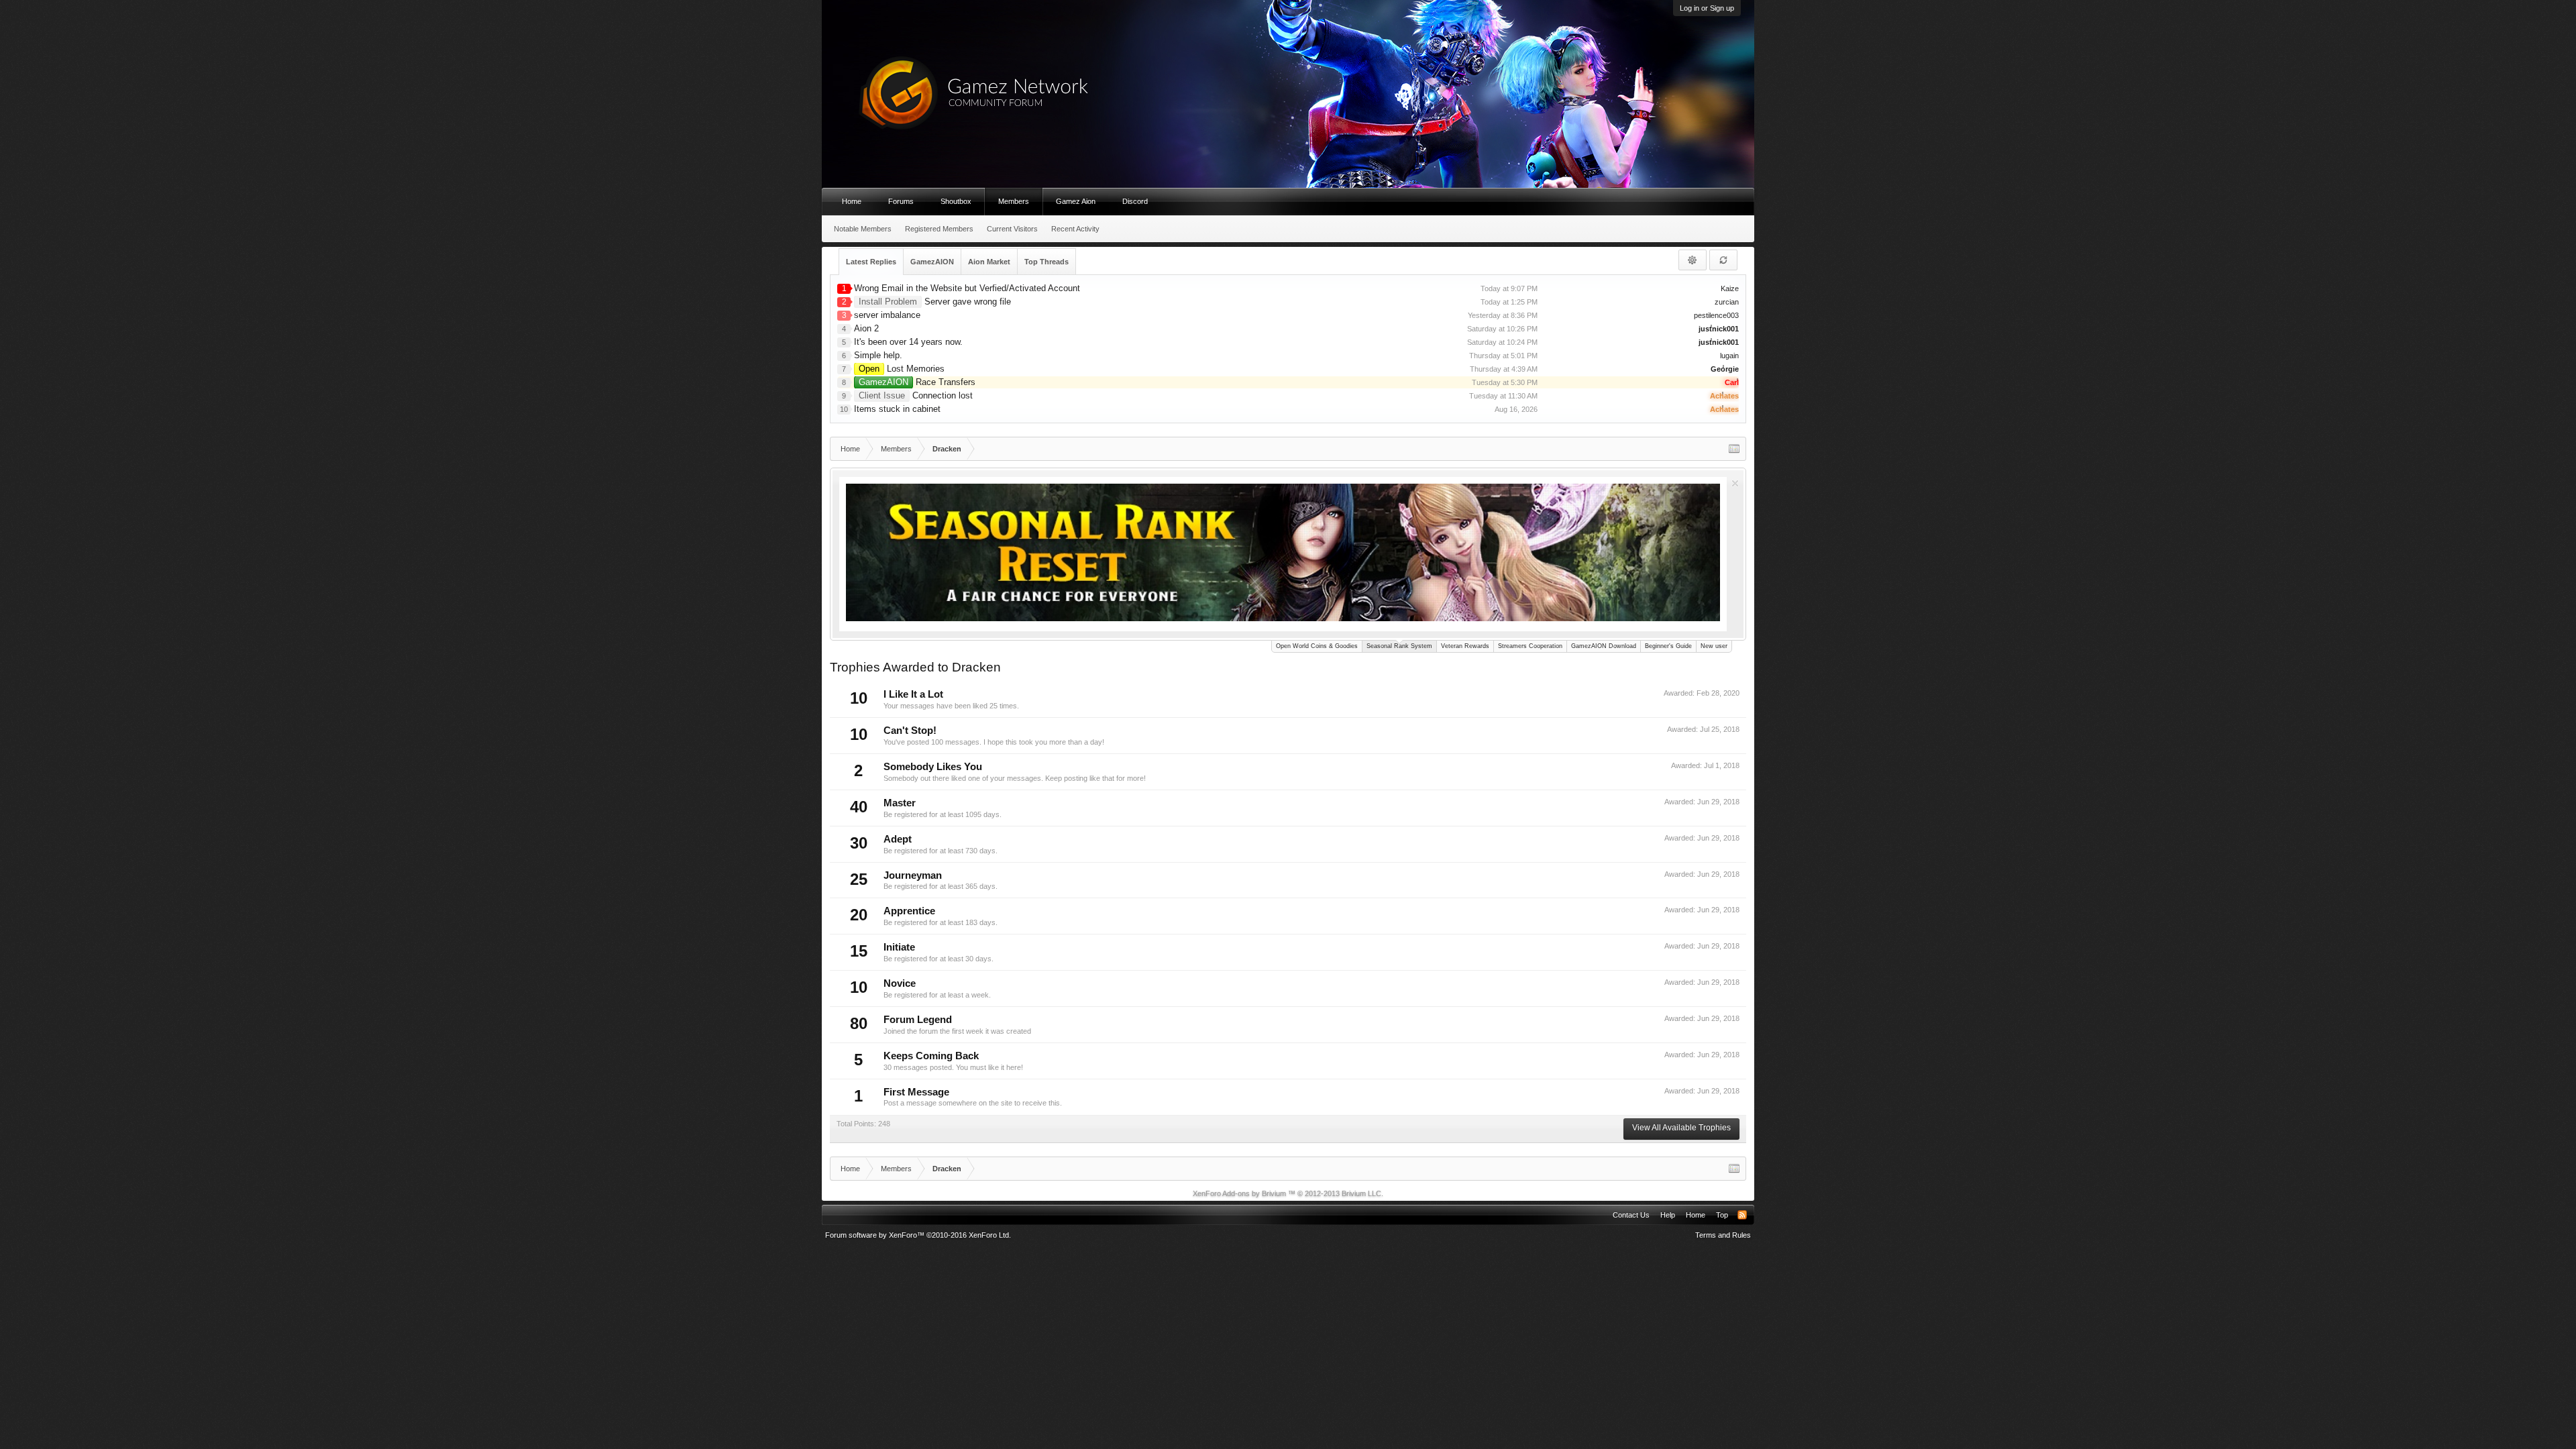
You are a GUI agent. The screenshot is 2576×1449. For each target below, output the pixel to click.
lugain (1729, 356)
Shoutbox (956, 201)
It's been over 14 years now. (908, 342)
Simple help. (878, 355)
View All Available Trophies (1681, 1128)
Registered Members (939, 229)
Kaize (1730, 288)
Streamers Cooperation (1530, 646)
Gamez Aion (1076, 201)
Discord (1135, 201)
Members (1014, 201)
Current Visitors (1012, 229)
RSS (1742, 1215)
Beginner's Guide (1668, 646)
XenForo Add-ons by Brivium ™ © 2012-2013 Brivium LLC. (1288, 1193)
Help (1668, 1215)
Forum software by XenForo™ (918, 1235)
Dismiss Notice (1735, 483)
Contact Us (1631, 1215)
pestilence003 (1716, 315)
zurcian (1727, 302)
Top (1722, 1215)
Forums (901, 201)
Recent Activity (1075, 229)
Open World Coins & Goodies (1317, 646)
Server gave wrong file (935, 302)
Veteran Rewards (1465, 646)
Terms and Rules (1723, 1235)
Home (852, 201)
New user (1714, 646)
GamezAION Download (1604, 646)
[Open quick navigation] (1734, 449)
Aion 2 (866, 328)
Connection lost (916, 395)
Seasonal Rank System (1399, 646)
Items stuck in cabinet (897, 409)
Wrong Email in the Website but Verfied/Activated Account (967, 288)
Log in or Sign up (1707, 8)
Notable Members (863, 229)
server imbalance (887, 315)
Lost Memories (902, 369)
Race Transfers (917, 382)
